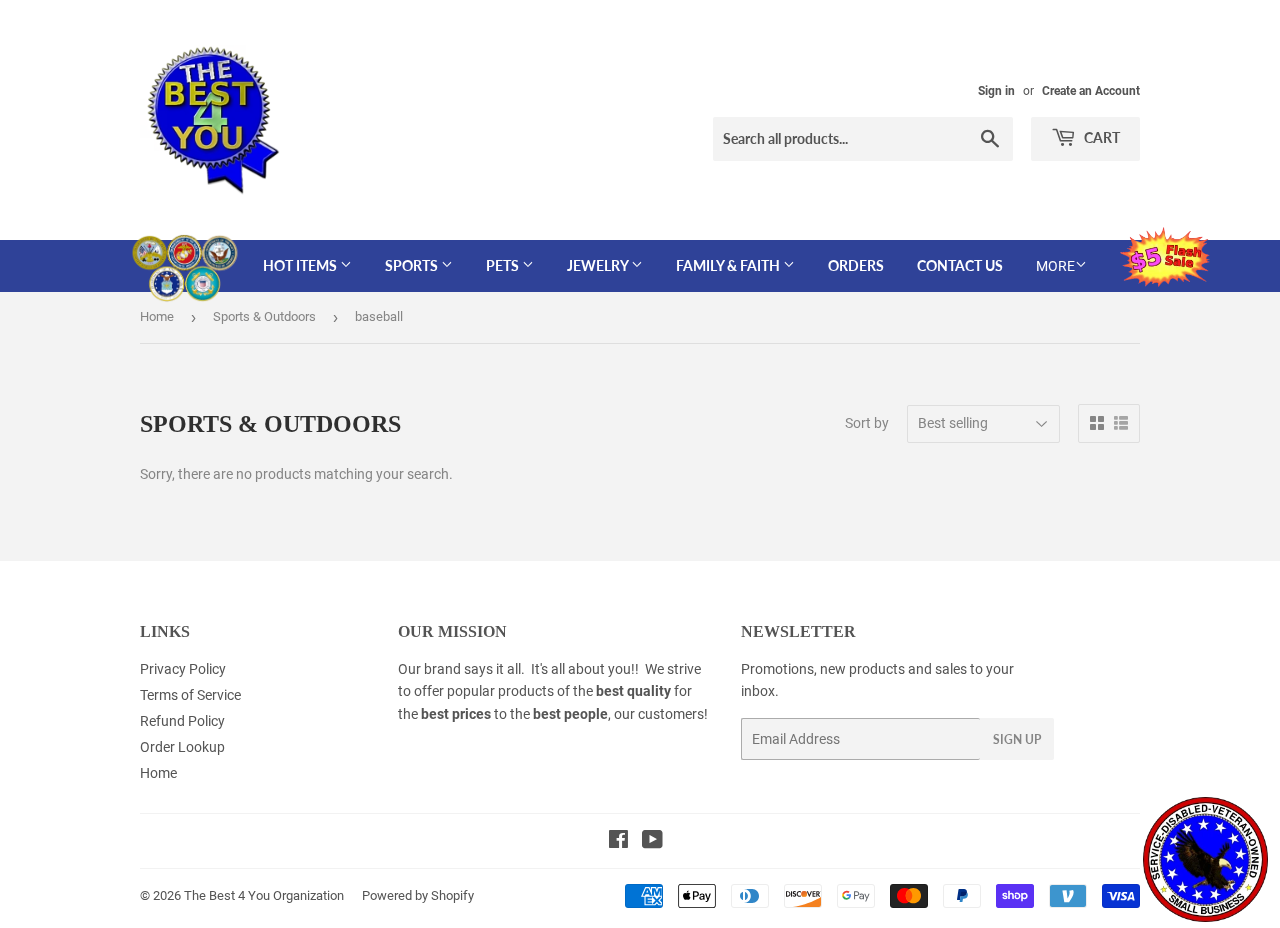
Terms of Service (190, 695)
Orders (856, 265)
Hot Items (301, 265)
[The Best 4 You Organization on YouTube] (652, 842)
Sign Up (1017, 739)
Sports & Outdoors (264, 316)
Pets (504, 265)
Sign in (996, 91)
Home (157, 316)
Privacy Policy (183, 669)
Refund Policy (182, 721)
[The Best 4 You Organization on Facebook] (618, 842)
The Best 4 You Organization (264, 895)
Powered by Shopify (418, 895)
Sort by (867, 423)
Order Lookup (182, 747)
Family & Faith (729, 265)
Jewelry (599, 265)
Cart (1100, 137)
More (1055, 266)
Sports (413, 265)
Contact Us (960, 265)
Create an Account (1091, 91)
